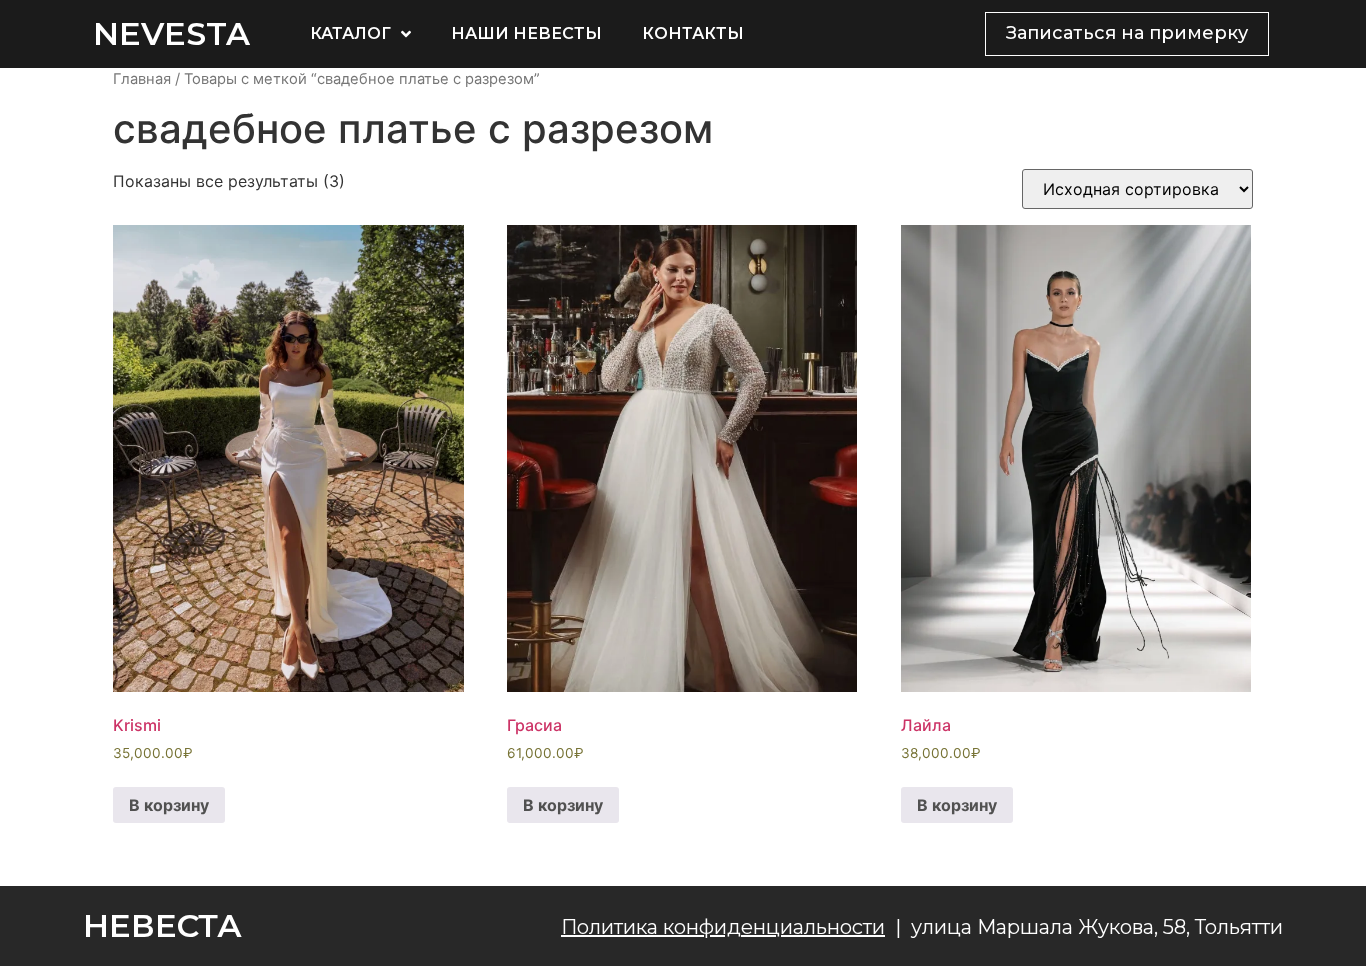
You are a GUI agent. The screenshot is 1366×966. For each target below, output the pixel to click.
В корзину (169, 805)
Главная (142, 79)
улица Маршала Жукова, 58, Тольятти (1097, 927)
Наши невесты (526, 33)
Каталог (350, 33)
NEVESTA (171, 33)
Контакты (693, 33)
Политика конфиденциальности (723, 927)
